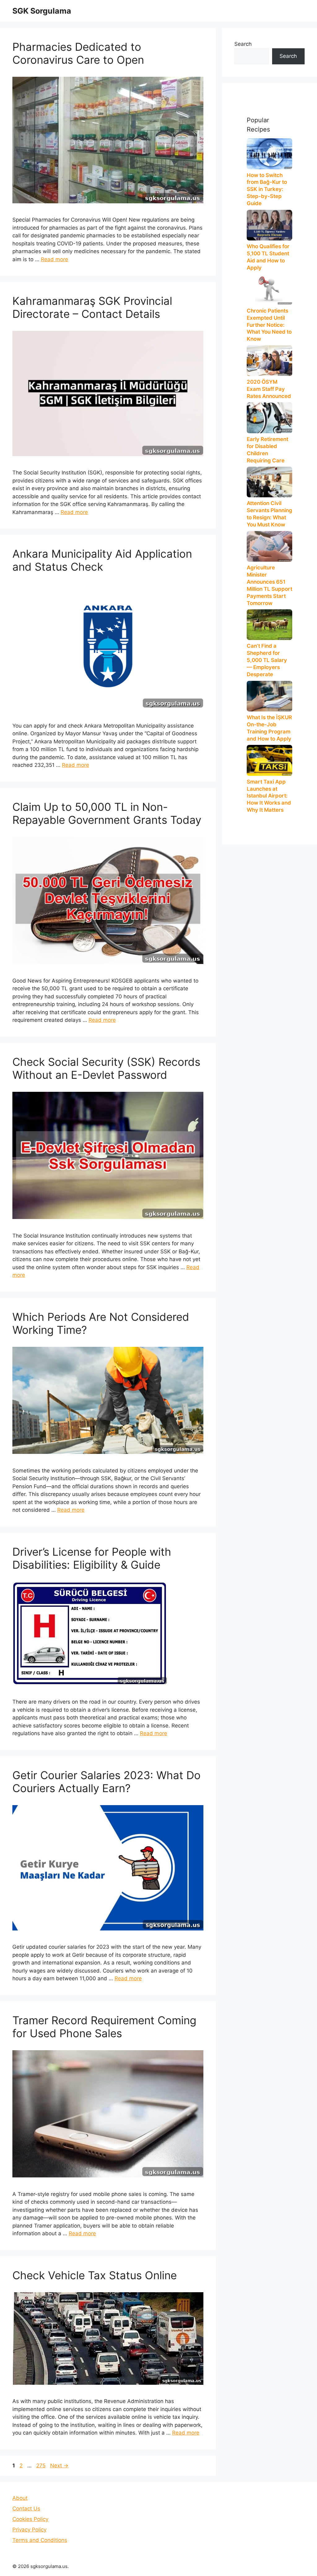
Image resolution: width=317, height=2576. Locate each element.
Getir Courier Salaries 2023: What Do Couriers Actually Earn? (106, 1782)
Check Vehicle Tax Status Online (95, 2275)
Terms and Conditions (40, 2540)
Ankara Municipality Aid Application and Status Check (102, 560)
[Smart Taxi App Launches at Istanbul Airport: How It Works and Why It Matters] (269, 760)
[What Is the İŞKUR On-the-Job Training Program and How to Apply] (269, 696)
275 (41, 2466)
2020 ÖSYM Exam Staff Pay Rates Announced (269, 389)
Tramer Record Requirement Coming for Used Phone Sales (104, 2027)
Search (243, 44)
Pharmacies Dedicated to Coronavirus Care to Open (78, 53)
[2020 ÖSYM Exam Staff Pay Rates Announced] (269, 361)
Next (59, 2466)
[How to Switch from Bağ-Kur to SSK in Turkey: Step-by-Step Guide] (269, 154)
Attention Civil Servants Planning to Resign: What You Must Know (269, 514)
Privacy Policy (29, 2530)
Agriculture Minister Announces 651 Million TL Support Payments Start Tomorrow (269, 585)
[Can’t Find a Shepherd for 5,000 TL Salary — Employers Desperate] (269, 625)
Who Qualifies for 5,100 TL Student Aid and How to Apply (268, 257)
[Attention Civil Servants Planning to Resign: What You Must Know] (269, 482)
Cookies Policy (30, 2519)
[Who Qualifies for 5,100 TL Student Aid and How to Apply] (269, 225)
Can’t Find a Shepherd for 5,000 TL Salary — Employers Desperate (267, 660)
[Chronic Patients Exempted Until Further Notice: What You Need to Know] (269, 289)
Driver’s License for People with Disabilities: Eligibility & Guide (92, 1558)
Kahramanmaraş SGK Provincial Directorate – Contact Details (92, 307)
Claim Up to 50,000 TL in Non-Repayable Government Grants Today (107, 813)
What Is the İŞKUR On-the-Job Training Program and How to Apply (269, 728)
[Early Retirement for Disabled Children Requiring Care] (269, 418)
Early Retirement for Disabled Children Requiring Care (267, 450)
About (20, 2498)
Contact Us (26, 2509)
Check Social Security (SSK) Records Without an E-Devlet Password (106, 1068)
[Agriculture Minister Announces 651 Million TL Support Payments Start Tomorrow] (269, 546)
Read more (54, 259)
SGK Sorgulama (42, 11)
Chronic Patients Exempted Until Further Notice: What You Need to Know (269, 325)
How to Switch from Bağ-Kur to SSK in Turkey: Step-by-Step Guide (267, 189)
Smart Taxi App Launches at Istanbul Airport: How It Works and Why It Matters (269, 796)
